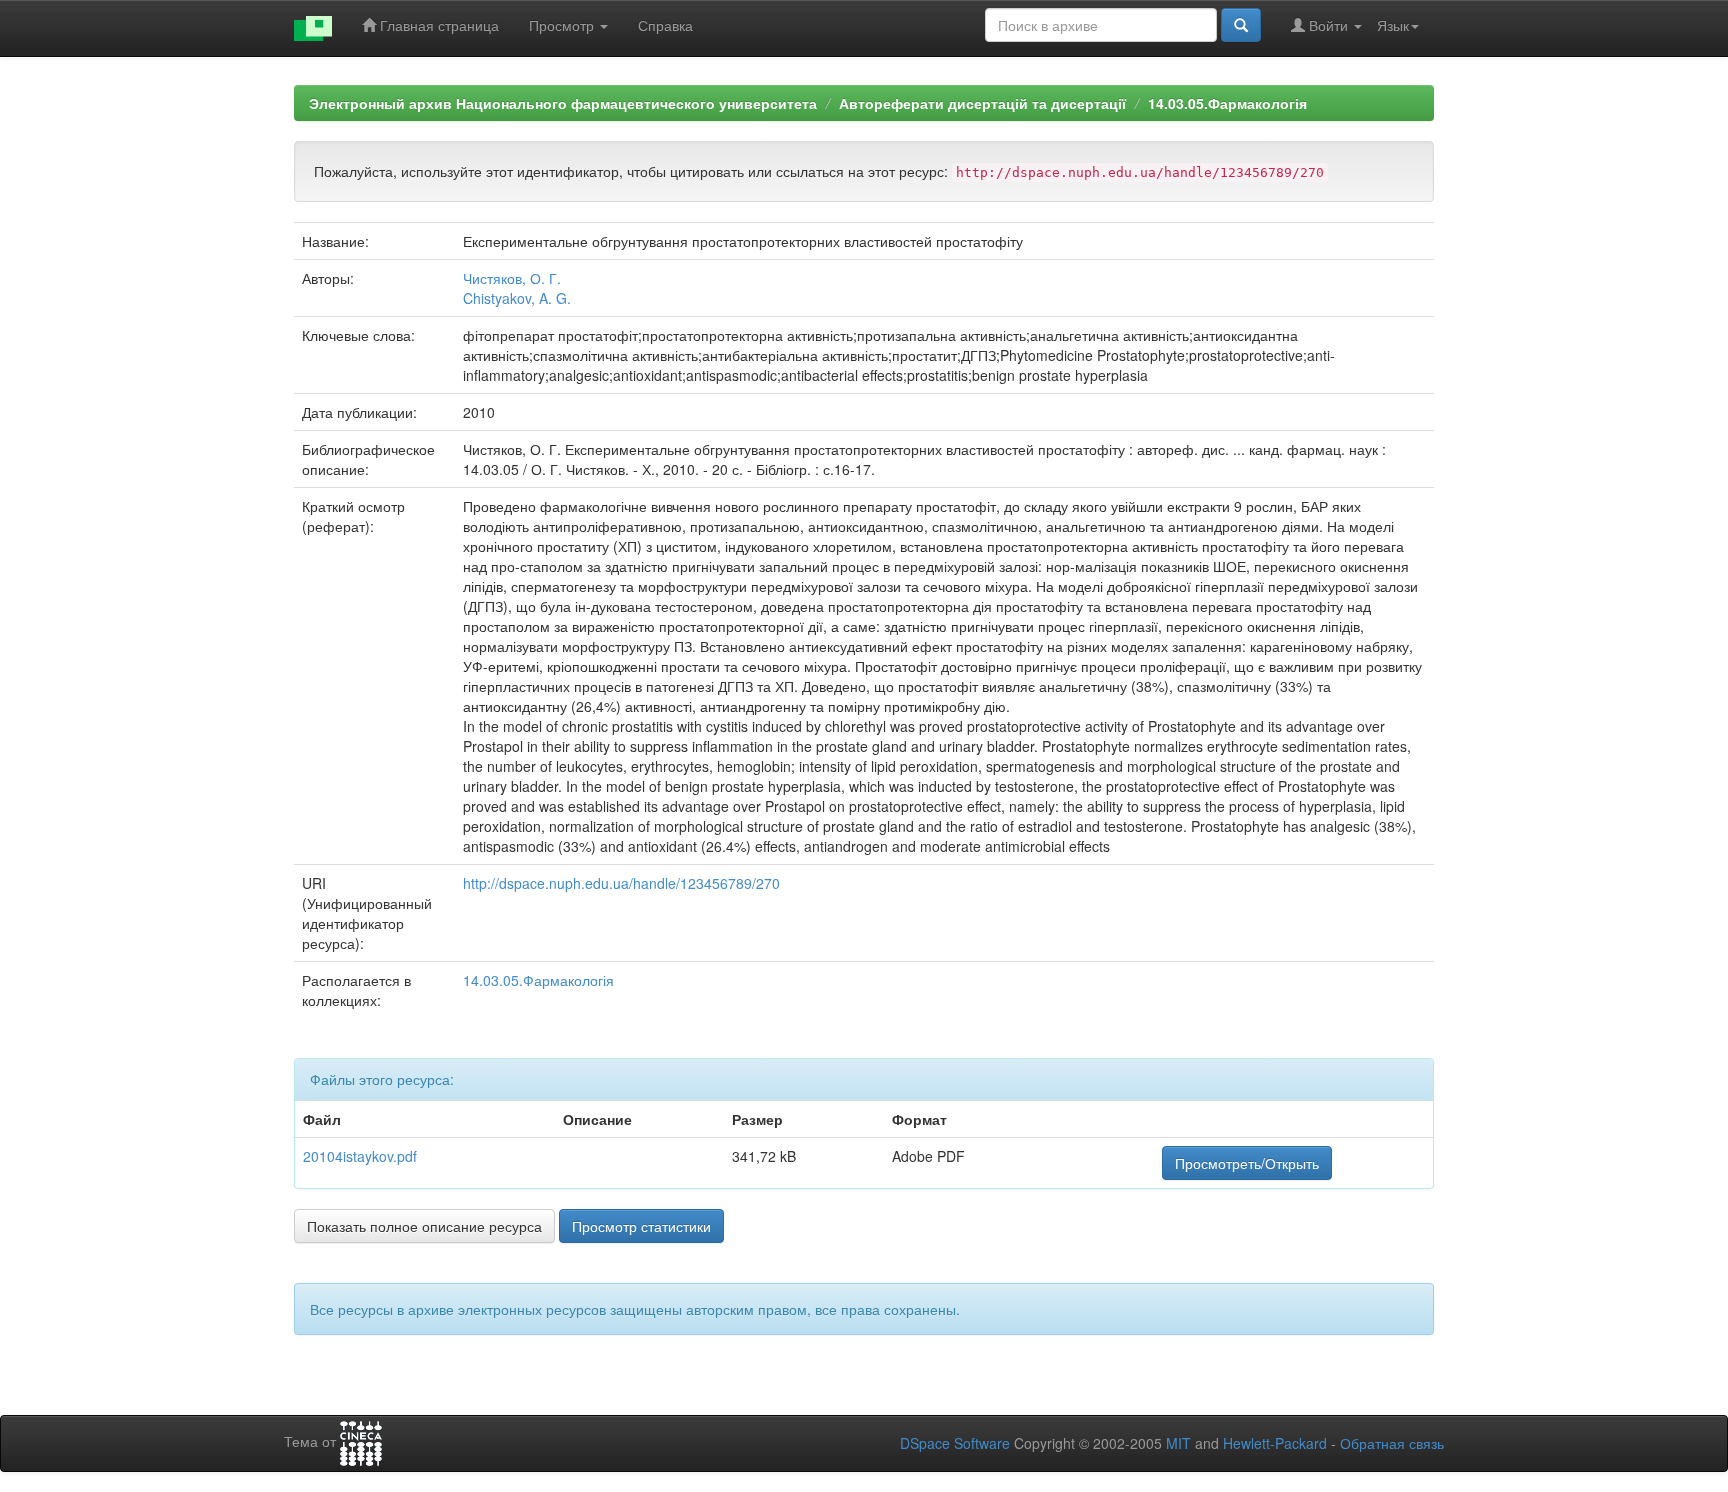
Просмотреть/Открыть (1247, 1163)
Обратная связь (1392, 1443)
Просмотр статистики (641, 1226)
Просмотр (563, 25)
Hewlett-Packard (1275, 1443)
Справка (665, 25)
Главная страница (437, 25)
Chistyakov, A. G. (517, 298)
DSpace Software (955, 1443)
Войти (1328, 25)
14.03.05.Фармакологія (1227, 103)
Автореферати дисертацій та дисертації (982, 103)
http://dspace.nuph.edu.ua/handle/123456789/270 (621, 883)
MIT (1178, 1443)
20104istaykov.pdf (360, 1156)
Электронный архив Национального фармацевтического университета (563, 103)
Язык (1393, 25)
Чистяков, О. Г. (512, 278)
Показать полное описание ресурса (424, 1226)
